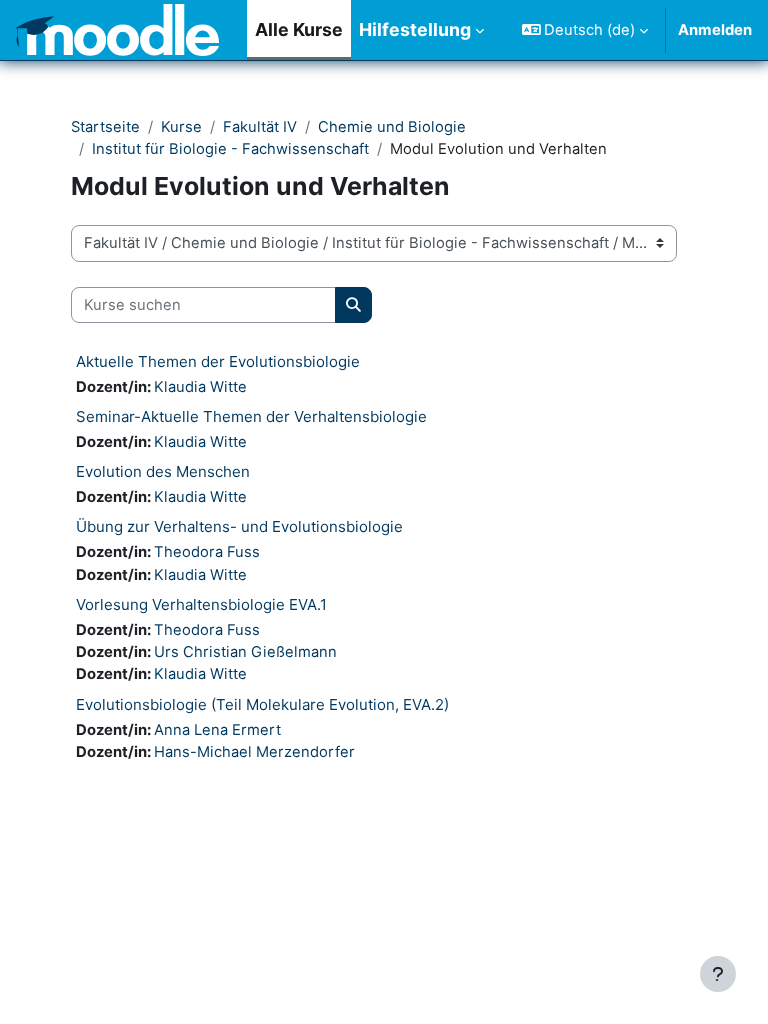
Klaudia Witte (200, 387)
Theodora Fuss (207, 552)
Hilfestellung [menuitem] (415, 29)
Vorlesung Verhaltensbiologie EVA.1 (201, 604)
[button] (585, 30)
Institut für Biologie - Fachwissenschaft (230, 149)
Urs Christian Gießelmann (245, 652)
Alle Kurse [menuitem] (299, 29)
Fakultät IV (260, 127)
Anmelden (715, 30)
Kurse (181, 127)
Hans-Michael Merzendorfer (254, 752)
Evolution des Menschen (163, 471)
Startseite (105, 127)
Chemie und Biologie (392, 127)
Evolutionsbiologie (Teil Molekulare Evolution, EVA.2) (262, 704)
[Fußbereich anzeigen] (718, 974)
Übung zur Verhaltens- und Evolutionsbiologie (239, 526)
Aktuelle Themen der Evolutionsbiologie (218, 361)
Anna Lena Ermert (217, 730)
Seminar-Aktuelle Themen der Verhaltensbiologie (251, 416)
